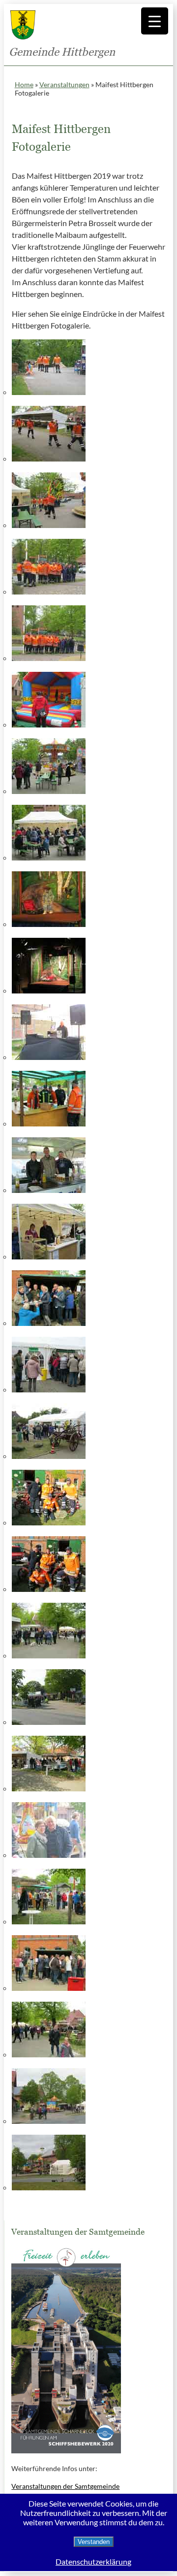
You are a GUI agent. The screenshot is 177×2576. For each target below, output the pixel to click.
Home (24, 84)
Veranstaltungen (64, 84)
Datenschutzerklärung (93, 2561)
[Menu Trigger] (155, 21)
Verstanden (94, 2542)
